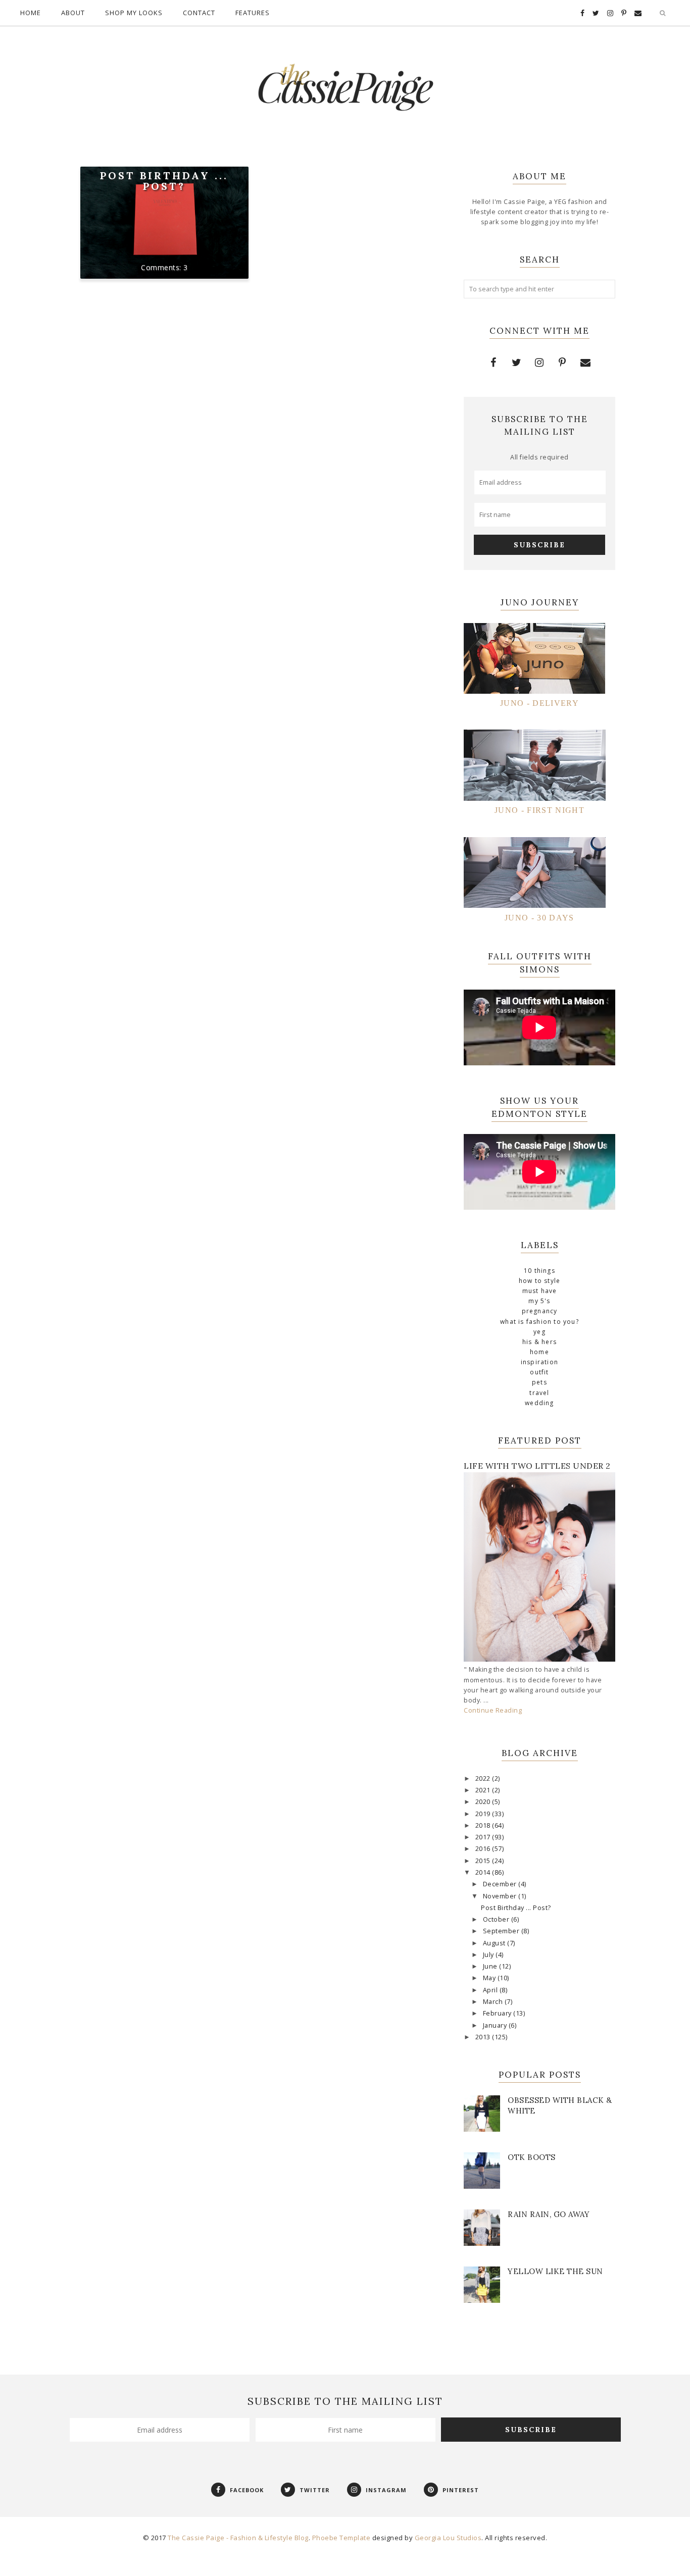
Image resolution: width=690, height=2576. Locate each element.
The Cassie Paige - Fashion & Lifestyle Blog (238, 2538)
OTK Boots (532, 2157)
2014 (484, 1872)
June (491, 1966)
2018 (484, 1825)
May (490, 1978)
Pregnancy (540, 1311)
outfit (539, 1372)
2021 (484, 1790)
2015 (484, 1861)
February (498, 2013)
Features (253, 13)
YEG (539, 1332)
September (502, 1931)
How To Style (539, 1281)
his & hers (539, 1342)
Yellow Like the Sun (555, 2271)
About (73, 13)
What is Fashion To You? (539, 1322)
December (501, 1884)
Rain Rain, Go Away (549, 2214)
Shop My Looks (134, 13)
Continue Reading (493, 1710)
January (496, 2025)
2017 (484, 1837)
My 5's (539, 1301)
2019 (484, 1814)
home (539, 1352)
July (489, 1955)
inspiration (539, 1362)
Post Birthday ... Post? (164, 181)
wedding (539, 1403)
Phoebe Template (341, 2538)
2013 (484, 2037)
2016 (484, 1849)
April (491, 1990)
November (501, 1896)
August (495, 1943)
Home (31, 13)
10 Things (539, 1271)
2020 (484, 1802)
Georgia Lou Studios (448, 2538)
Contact (199, 13)
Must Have (540, 1291)
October (497, 1919)
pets (539, 1382)
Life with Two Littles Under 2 (537, 1466)
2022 (484, 1779)
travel (539, 1393)
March (494, 2002)
